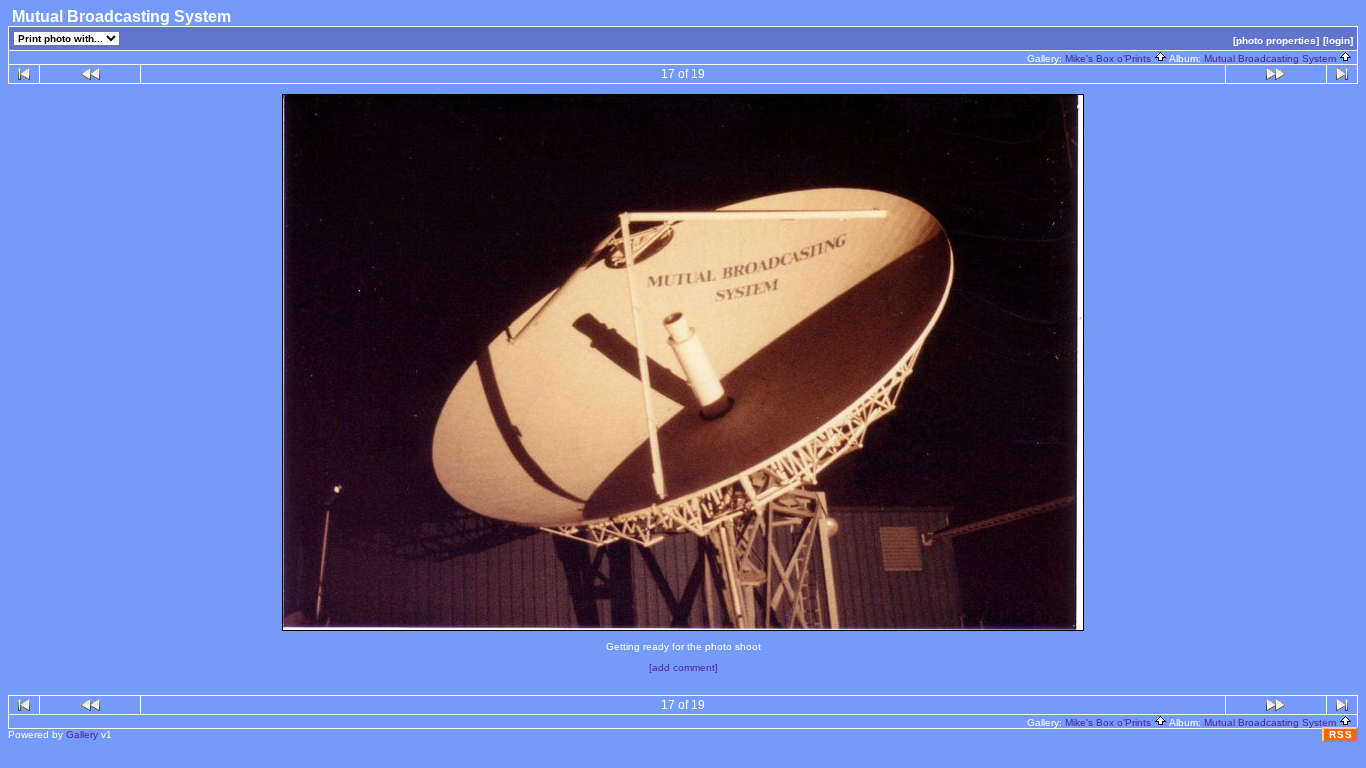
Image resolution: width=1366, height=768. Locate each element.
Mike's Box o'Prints (1109, 58)
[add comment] (683, 667)
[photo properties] (1276, 40)
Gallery (82, 734)
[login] (1338, 40)
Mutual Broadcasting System (1271, 58)
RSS (1341, 734)
